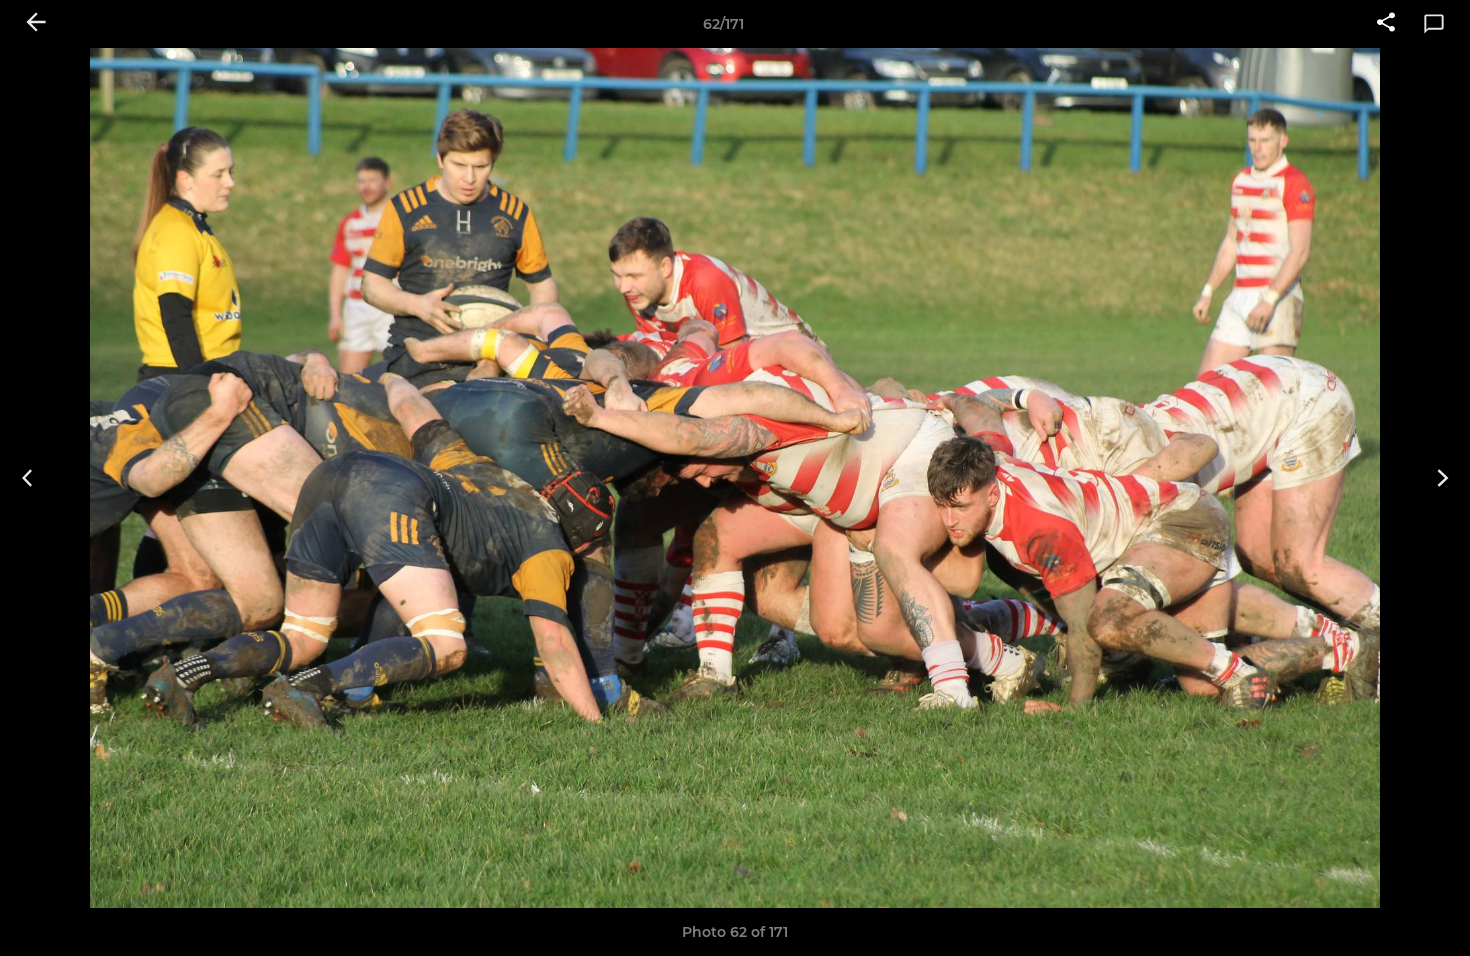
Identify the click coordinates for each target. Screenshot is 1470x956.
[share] (1386, 24)
